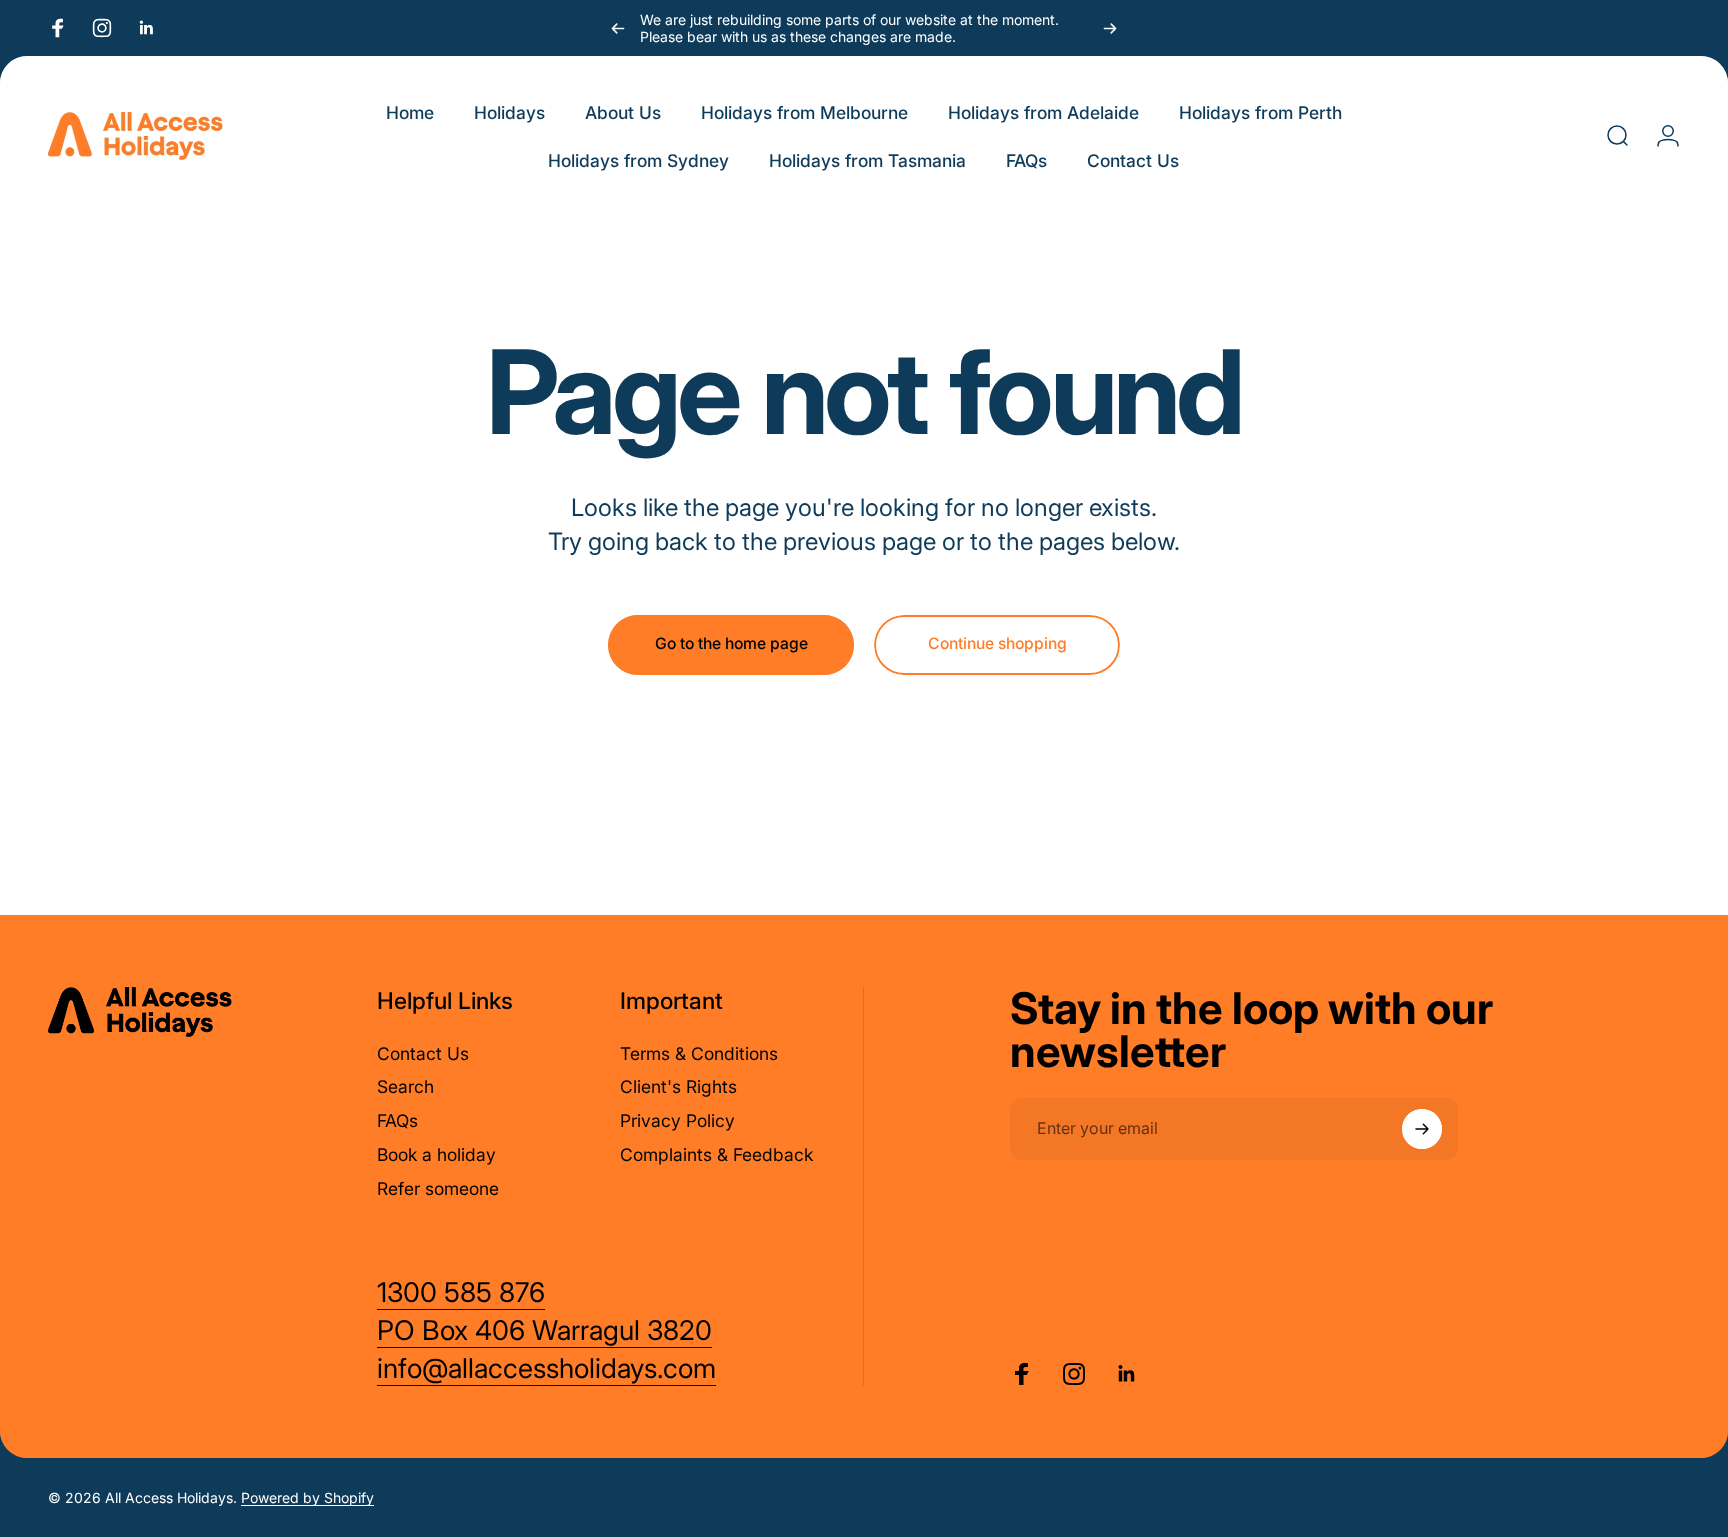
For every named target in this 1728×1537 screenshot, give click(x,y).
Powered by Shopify (307, 1497)
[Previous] (618, 28)
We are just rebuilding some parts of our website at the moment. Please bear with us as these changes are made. (849, 28)
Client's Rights (678, 1086)
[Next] (1110, 28)
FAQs (397, 1120)
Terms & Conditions (699, 1053)
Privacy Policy (677, 1120)
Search (405, 1086)
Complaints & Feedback (716, 1154)
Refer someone (438, 1188)
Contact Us (423, 1053)
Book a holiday (436, 1154)
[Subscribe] (1422, 1129)
